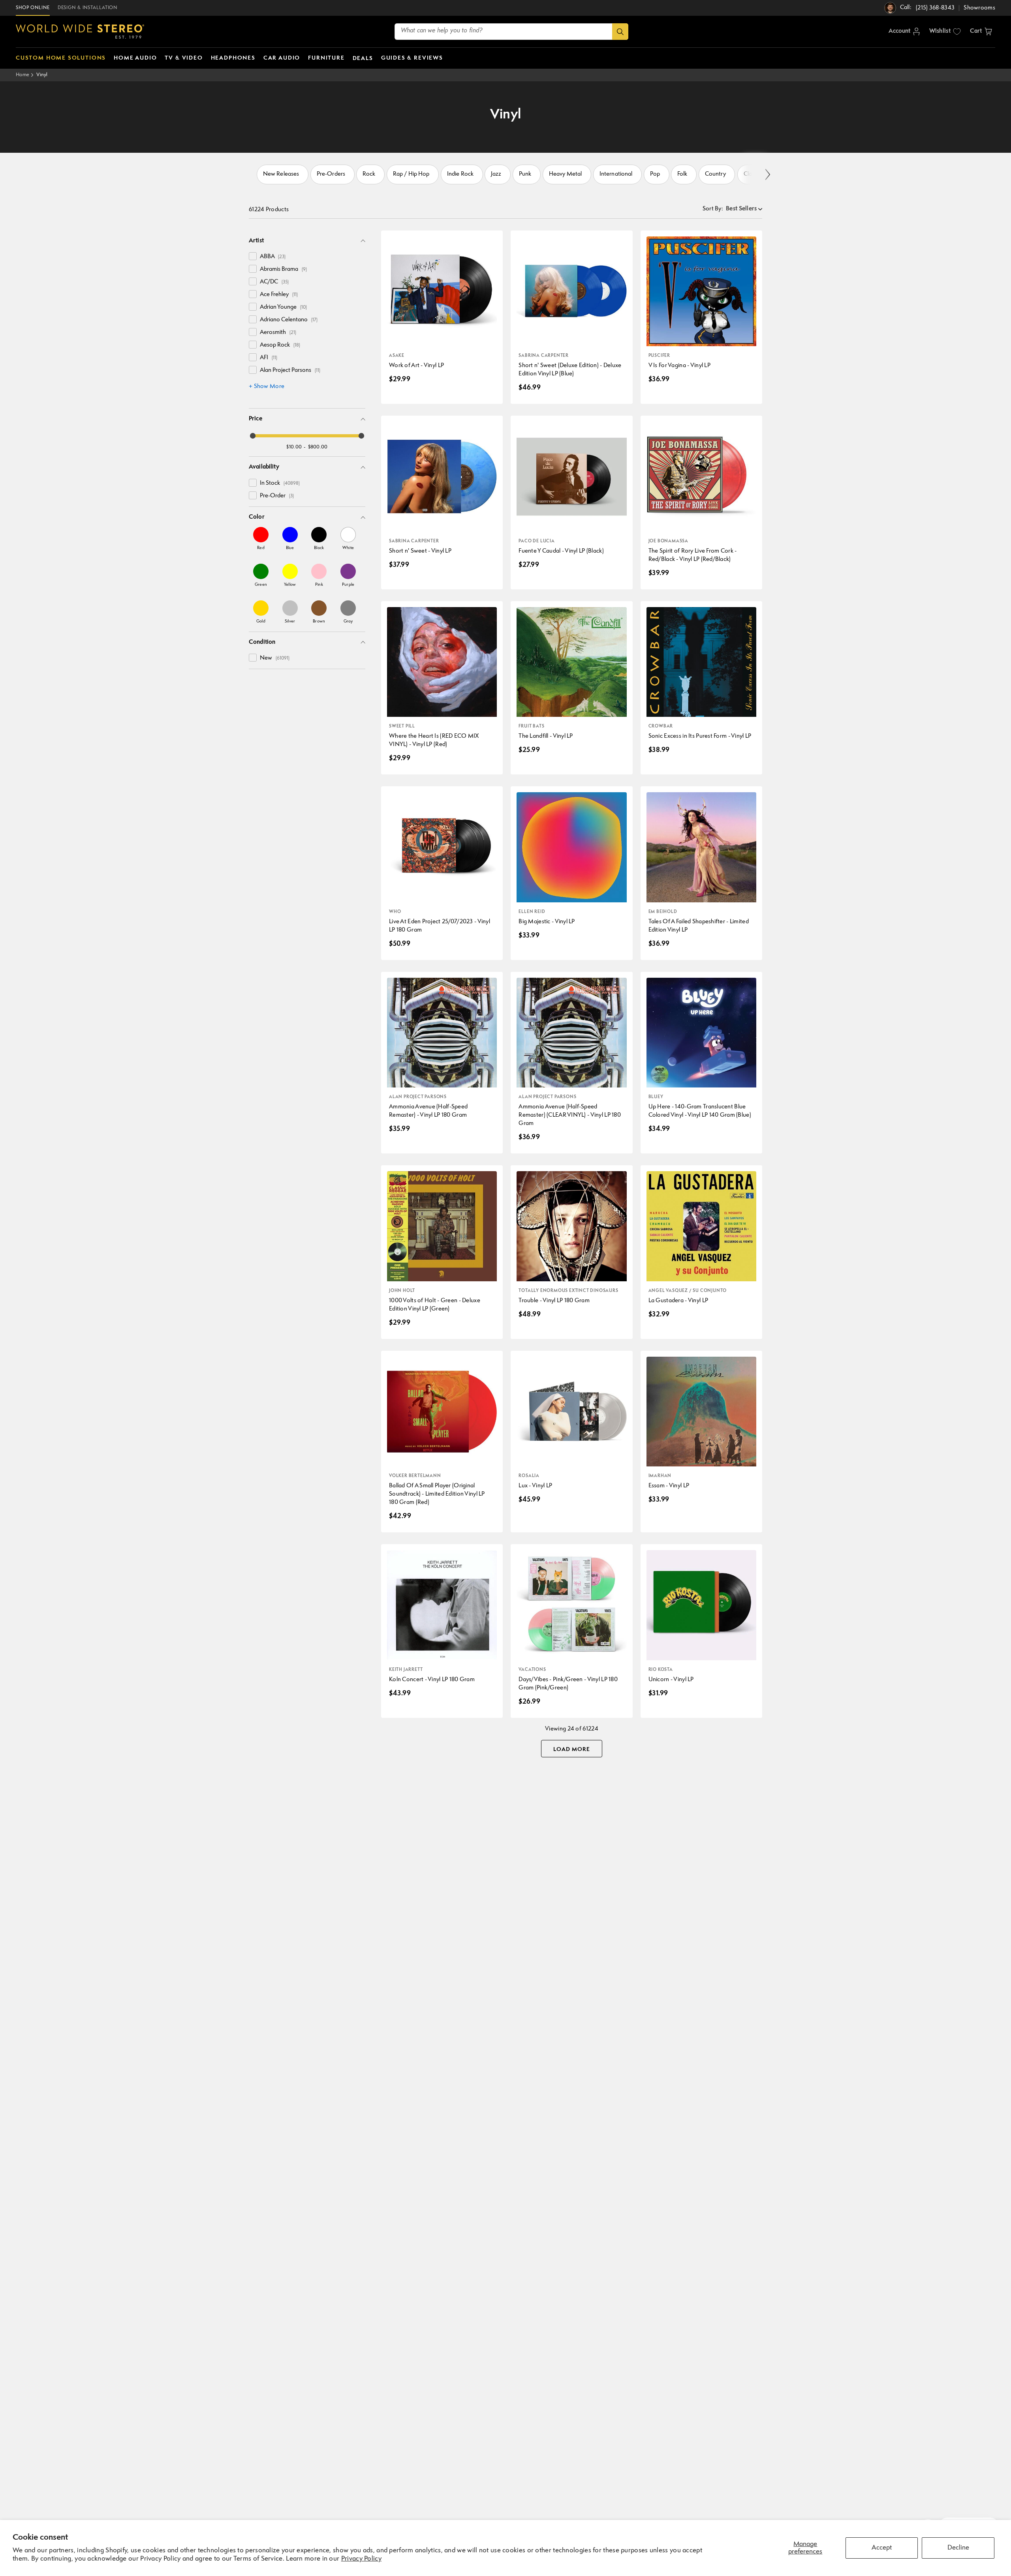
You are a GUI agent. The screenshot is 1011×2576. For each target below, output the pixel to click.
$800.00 (318, 447)
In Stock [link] (280, 483)
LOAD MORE (572, 1749)
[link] (261, 538)
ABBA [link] (273, 257)
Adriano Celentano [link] (289, 320)
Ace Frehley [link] (279, 295)
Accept (882, 2548)
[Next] (767, 175)
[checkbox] (253, 256)
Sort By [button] (713, 209)
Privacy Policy (361, 2559)
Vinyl (42, 75)
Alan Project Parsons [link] (290, 370)
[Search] (620, 32)
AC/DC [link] (274, 282)
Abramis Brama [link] (283, 269)
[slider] (253, 436)
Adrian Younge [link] (283, 307)
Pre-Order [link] (277, 496)
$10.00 (294, 447)
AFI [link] (269, 358)
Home (23, 75)
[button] (981, 32)
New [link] (275, 658)
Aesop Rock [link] (280, 345)
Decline (958, 2548)
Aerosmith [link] (278, 333)
